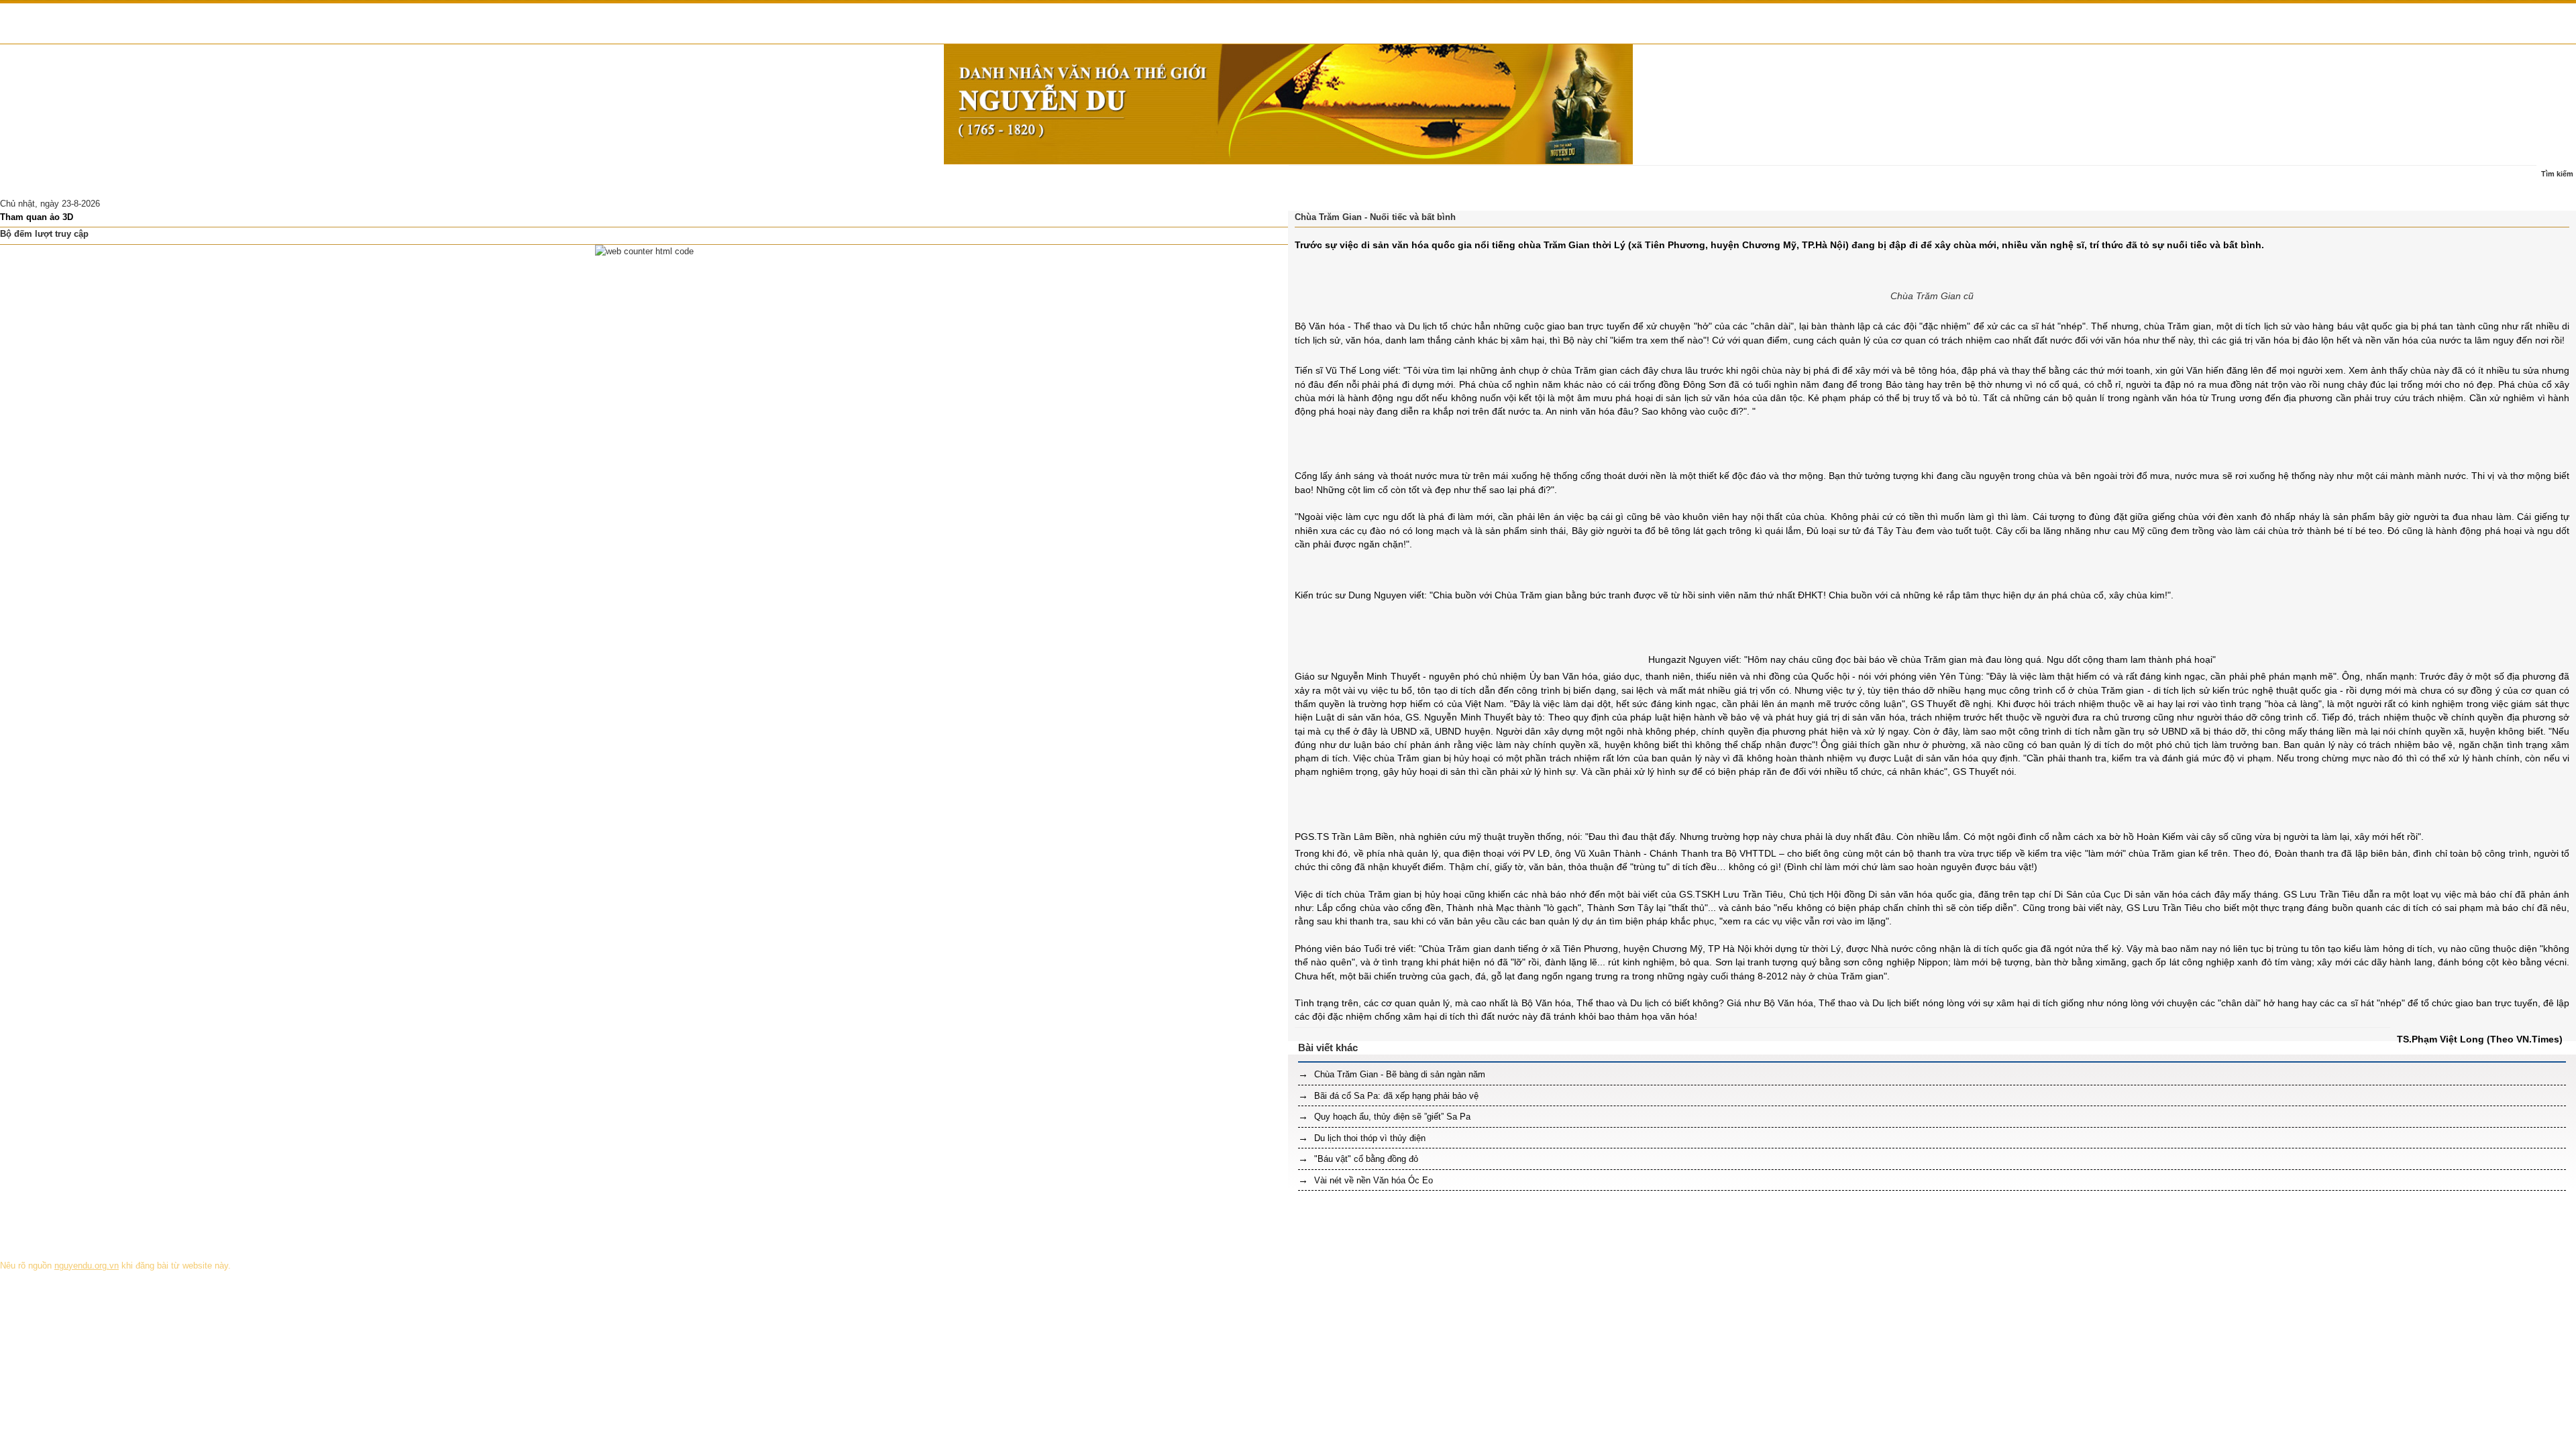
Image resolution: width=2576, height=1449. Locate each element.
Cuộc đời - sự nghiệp (190, 181)
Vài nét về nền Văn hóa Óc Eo (1372, 1180)
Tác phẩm (268, 181)
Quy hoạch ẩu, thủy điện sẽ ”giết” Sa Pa (1391, 1117)
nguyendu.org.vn (87, 1266)
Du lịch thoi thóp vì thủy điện (1368, 1138)
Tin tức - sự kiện (98, 181)
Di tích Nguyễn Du (520, 181)
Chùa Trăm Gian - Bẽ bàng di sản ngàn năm (1398, 1074)
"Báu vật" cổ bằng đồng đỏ (1365, 1159)
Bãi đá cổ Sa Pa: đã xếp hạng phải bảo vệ (1395, 1096)
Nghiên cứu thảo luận (425, 181)
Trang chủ (28, 181)
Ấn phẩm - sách (335, 181)
